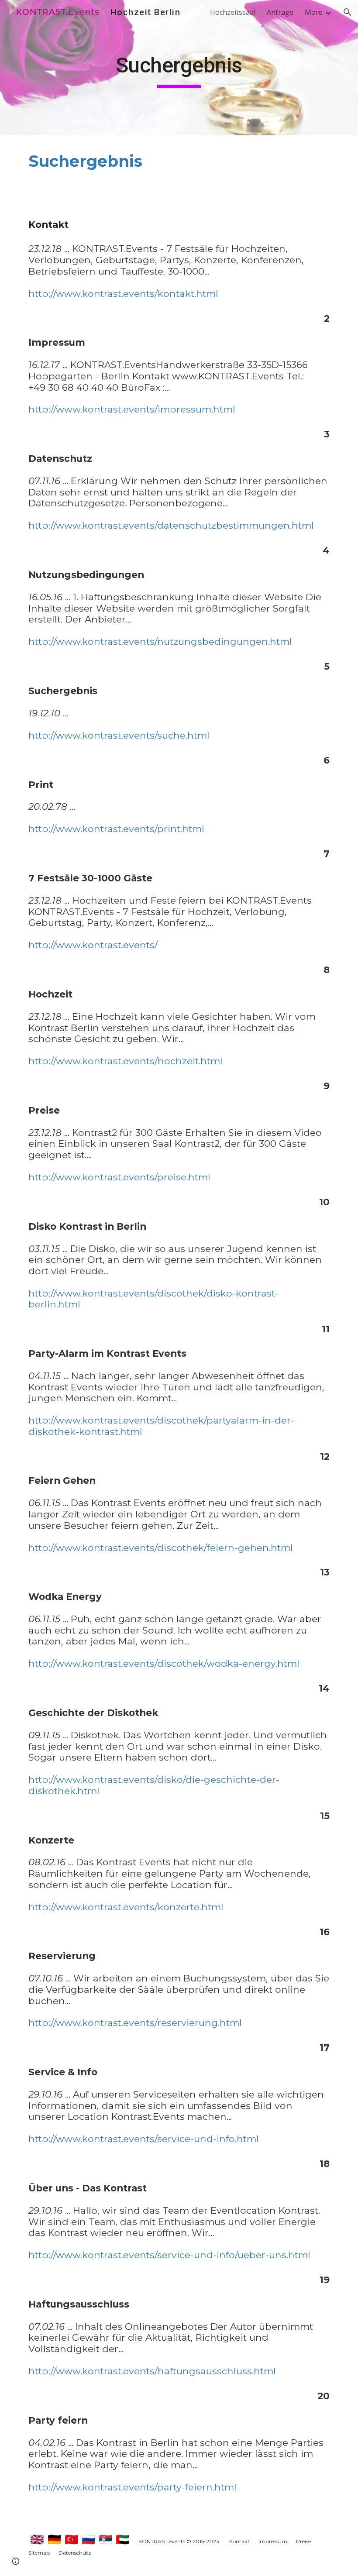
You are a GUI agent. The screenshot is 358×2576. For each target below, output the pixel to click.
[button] (348, 12)
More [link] (314, 12)
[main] (179, 68)
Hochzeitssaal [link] (233, 12)
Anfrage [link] (280, 12)
